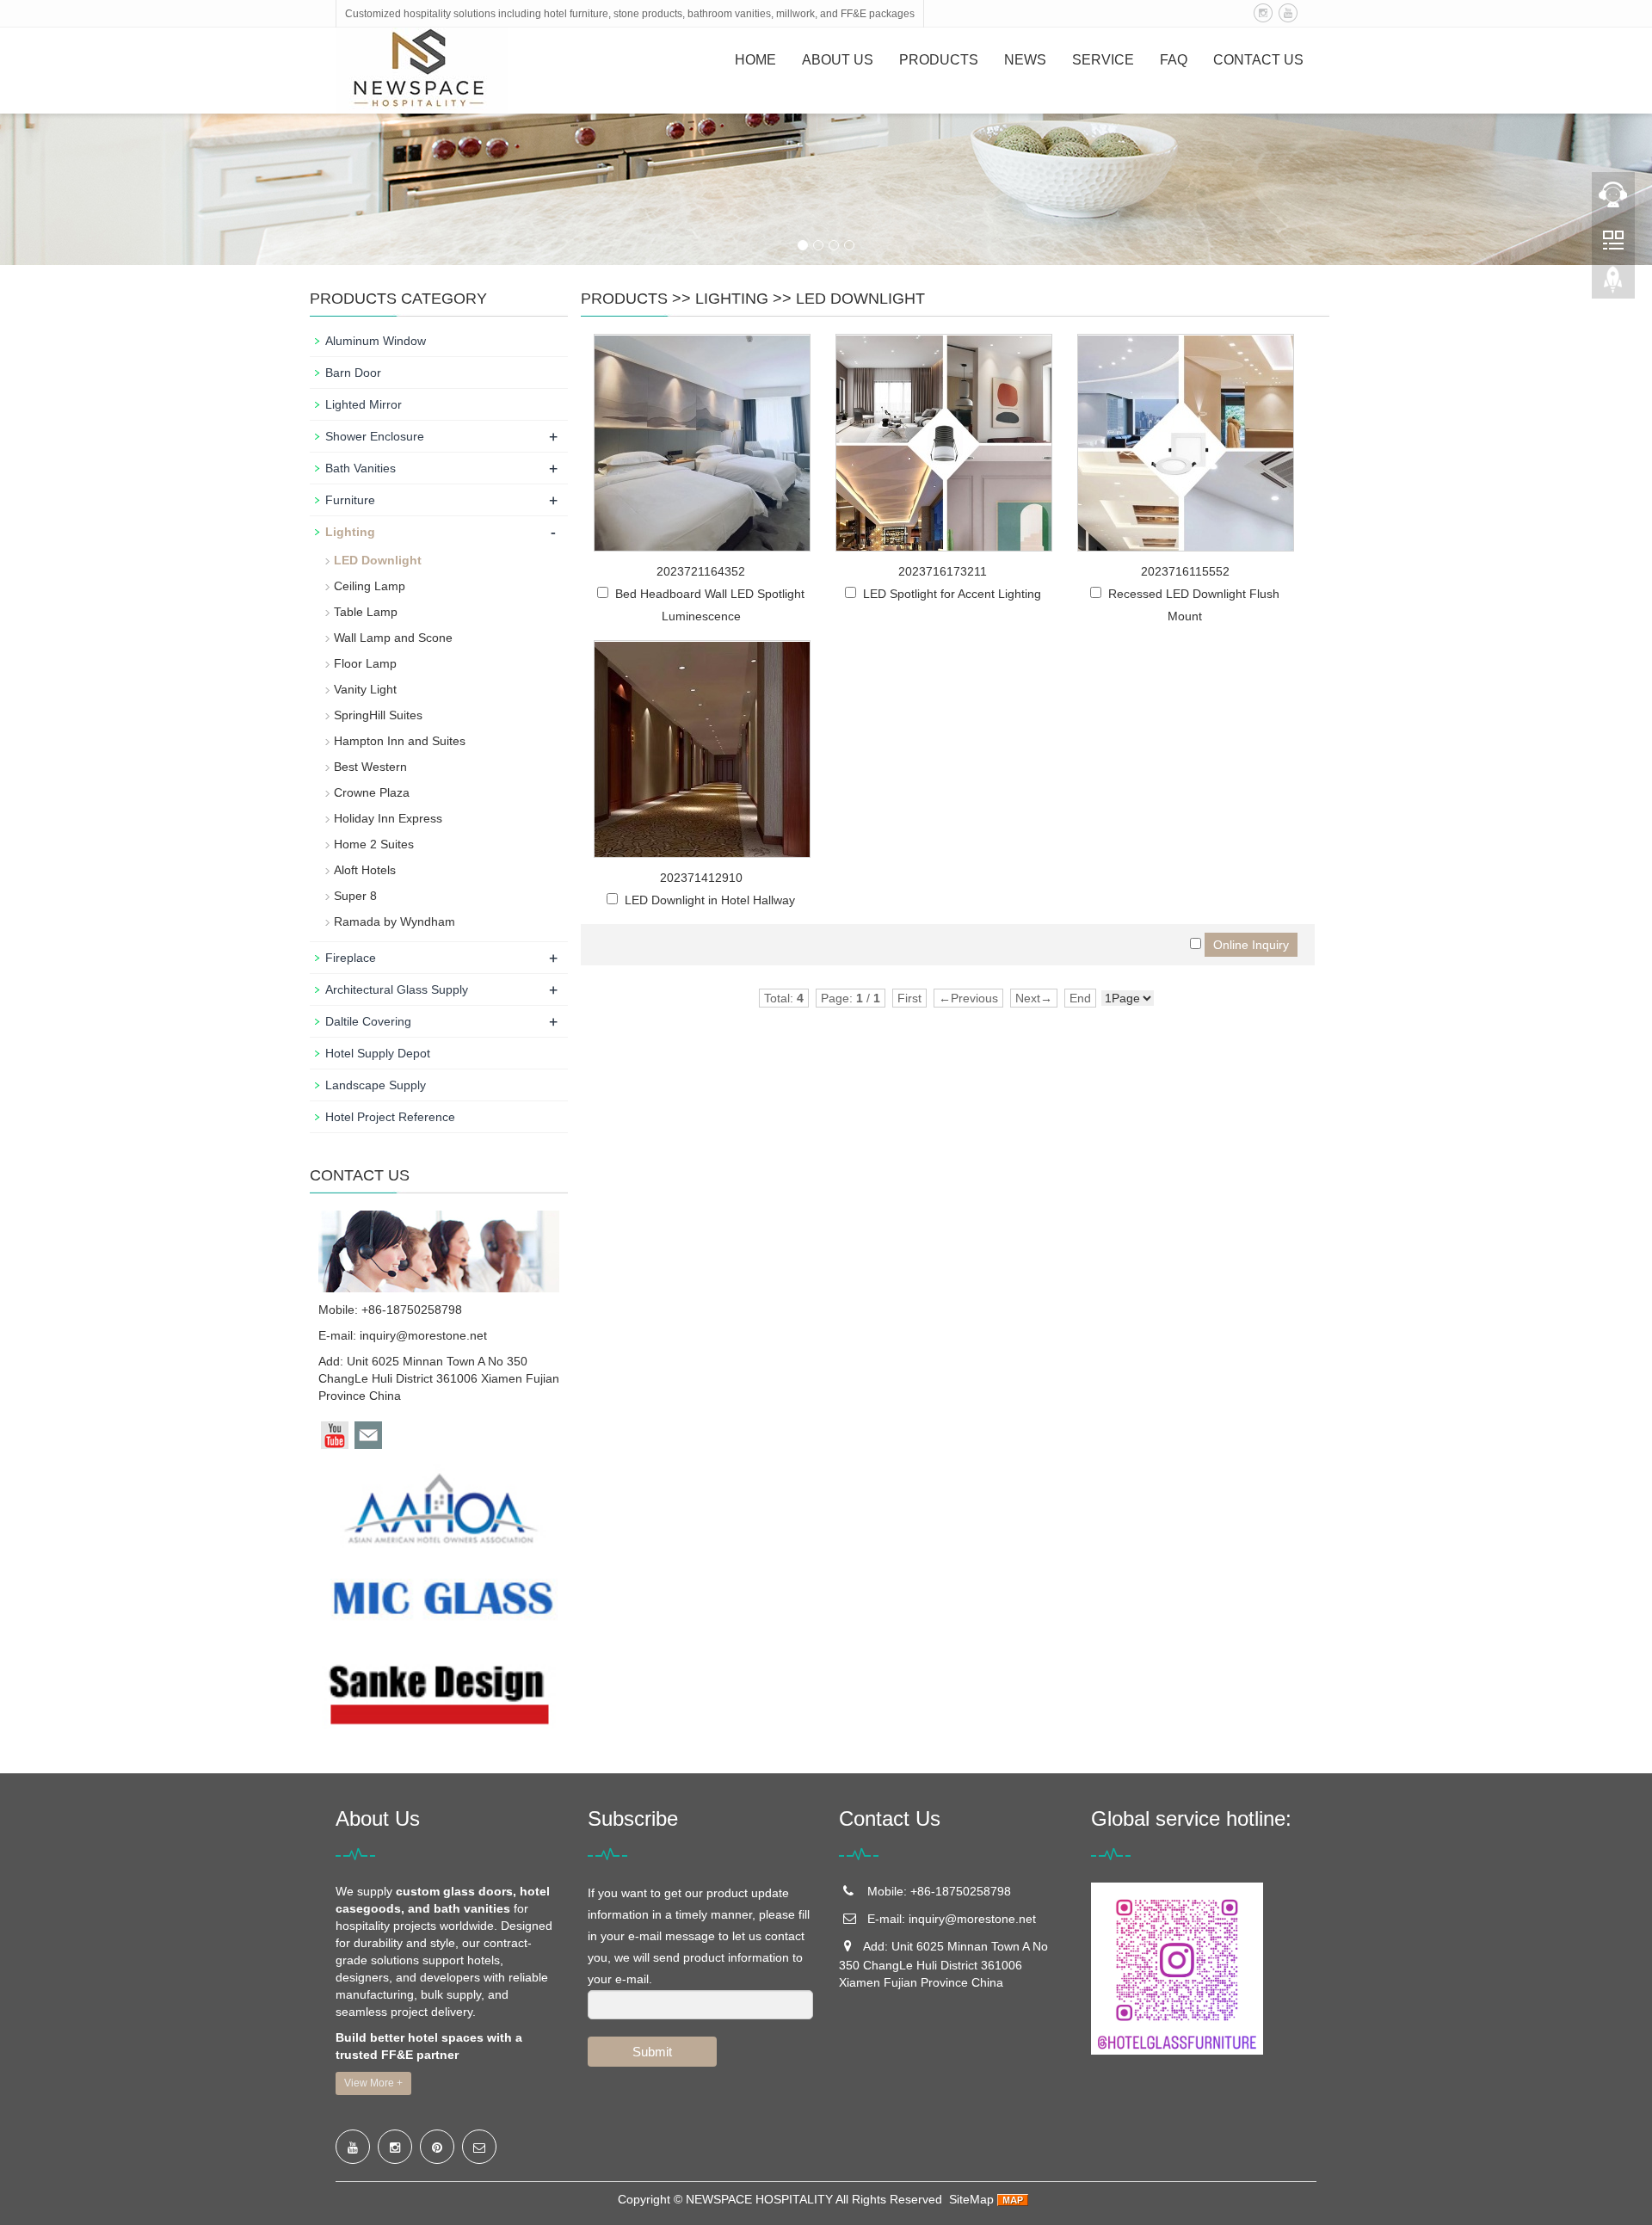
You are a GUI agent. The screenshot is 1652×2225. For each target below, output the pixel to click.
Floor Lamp (365, 663)
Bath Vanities (361, 468)
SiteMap (971, 2199)
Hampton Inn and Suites (400, 741)
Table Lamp (366, 612)
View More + (373, 2083)
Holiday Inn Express (388, 818)
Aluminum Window (376, 341)
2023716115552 (1185, 571)
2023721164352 (701, 571)
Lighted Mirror (364, 404)
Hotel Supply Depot (378, 1053)
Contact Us (1258, 60)
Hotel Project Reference (390, 1117)
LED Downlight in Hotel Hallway (710, 900)
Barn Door (353, 373)
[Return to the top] (1613, 285)
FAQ (1174, 60)
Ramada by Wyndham (395, 921)
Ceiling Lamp (370, 586)
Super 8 (355, 896)
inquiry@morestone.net (423, 1335)
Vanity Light (365, 689)
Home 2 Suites (374, 844)
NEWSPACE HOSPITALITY (759, 2199)
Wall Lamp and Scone (393, 638)
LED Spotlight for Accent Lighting (952, 594)
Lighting (732, 299)
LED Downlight (860, 299)
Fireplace (351, 958)
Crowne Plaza (372, 792)
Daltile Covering (368, 1021)
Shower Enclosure (375, 436)
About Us (838, 60)
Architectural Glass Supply (397, 989)
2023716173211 (943, 571)
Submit (652, 2052)
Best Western (370, 767)
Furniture (350, 500)
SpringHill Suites (378, 715)
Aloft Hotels (365, 870)
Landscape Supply (376, 1085)
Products (939, 60)
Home (755, 60)
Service (1103, 60)
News (1025, 60)
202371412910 (701, 878)
